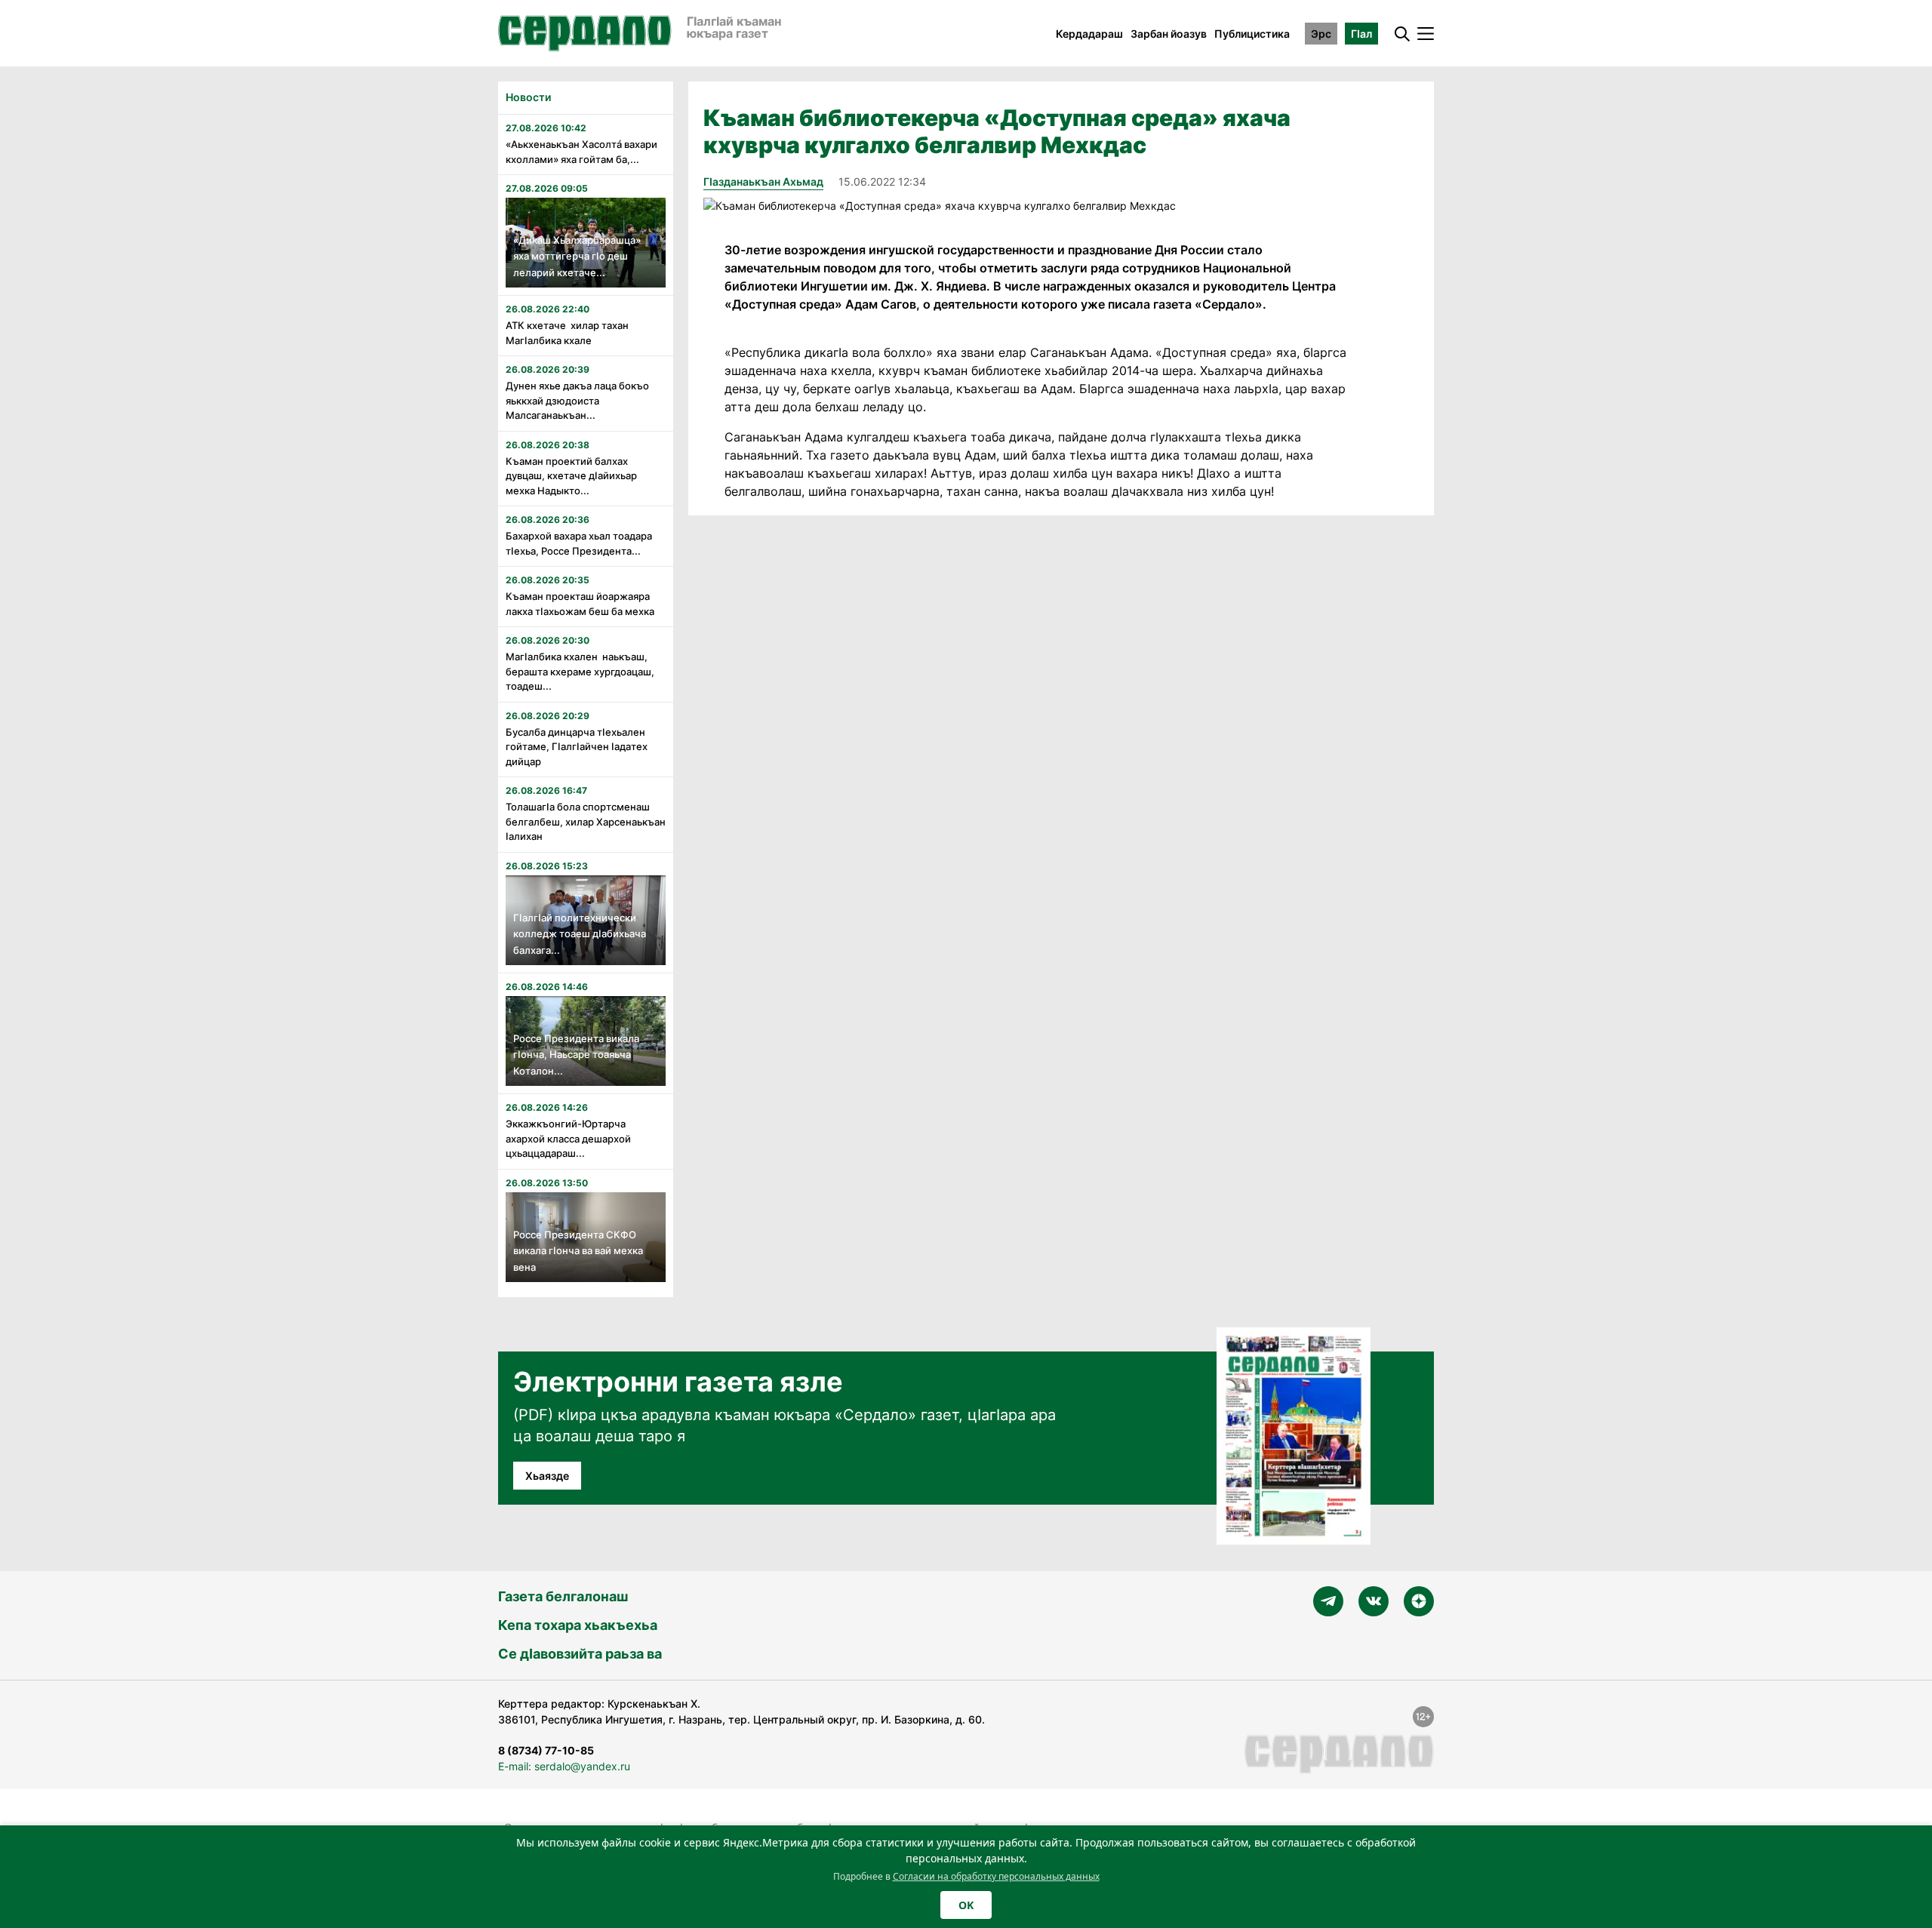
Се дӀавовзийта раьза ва (580, 1654)
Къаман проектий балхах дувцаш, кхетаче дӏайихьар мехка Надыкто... (571, 476)
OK (966, 1905)
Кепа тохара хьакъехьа (578, 1625)
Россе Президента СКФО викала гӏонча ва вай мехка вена (578, 1251)
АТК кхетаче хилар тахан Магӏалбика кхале (567, 333)
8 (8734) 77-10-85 (546, 1750)
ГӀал (1361, 34)
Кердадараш (1089, 34)
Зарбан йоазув (1169, 34)
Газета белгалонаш (563, 1596)
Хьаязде (547, 1476)
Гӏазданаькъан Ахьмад (763, 181)
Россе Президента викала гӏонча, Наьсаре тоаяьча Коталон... (576, 1055)
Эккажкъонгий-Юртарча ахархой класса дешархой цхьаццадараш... (568, 1138)
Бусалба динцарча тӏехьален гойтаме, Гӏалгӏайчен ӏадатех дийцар (577, 747)
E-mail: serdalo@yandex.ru (564, 1766)
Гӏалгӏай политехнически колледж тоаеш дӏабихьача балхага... (580, 934)
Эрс (1321, 34)
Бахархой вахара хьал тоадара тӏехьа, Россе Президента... (579, 543)
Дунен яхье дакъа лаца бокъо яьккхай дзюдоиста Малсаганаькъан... (577, 400)
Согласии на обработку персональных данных (996, 1876)
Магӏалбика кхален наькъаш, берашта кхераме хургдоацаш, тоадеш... (580, 671)
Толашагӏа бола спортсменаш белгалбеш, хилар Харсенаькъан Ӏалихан (586, 821)
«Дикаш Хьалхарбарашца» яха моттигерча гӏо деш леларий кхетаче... (577, 256)
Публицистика (1252, 34)
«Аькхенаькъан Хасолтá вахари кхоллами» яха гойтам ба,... (581, 152)
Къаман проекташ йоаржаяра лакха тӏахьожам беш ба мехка (580, 604)
